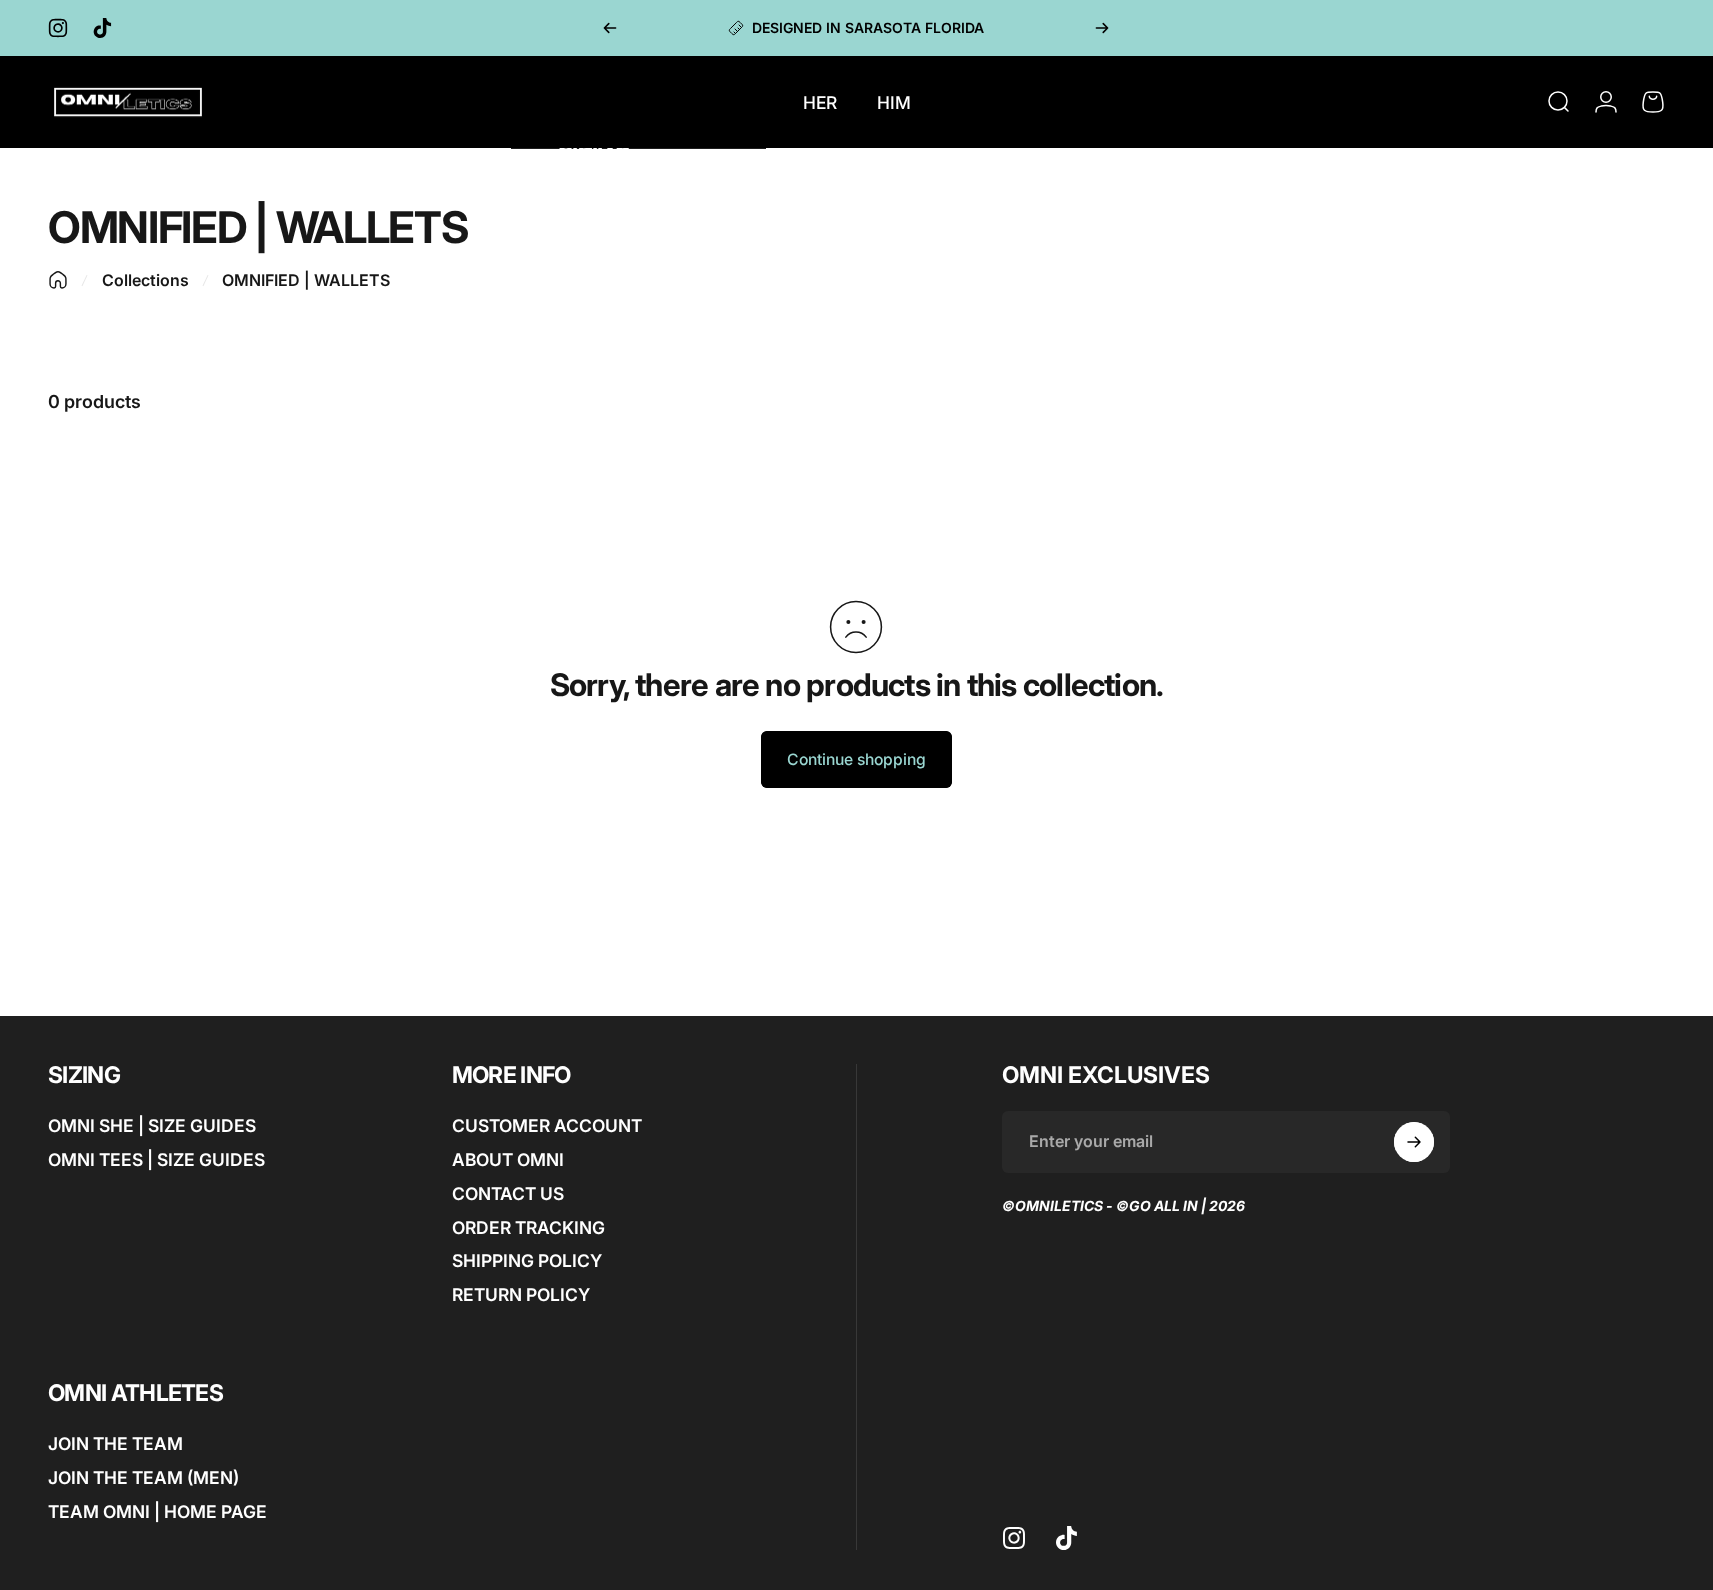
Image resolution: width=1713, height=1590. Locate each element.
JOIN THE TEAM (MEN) (143, 1477)
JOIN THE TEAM (115, 1443)
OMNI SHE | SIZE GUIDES (152, 1125)
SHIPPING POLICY (527, 1260)
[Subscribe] (1414, 1142)
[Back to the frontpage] (58, 280)
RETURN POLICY (521, 1294)
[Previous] (610, 28)
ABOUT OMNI (508, 1159)
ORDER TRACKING (528, 1226)
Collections (145, 280)
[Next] (1102, 28)
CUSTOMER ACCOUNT (547, 1125)
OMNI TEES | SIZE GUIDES (156, 1159)
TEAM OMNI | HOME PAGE (157, 1510)
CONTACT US (508, 1193)
